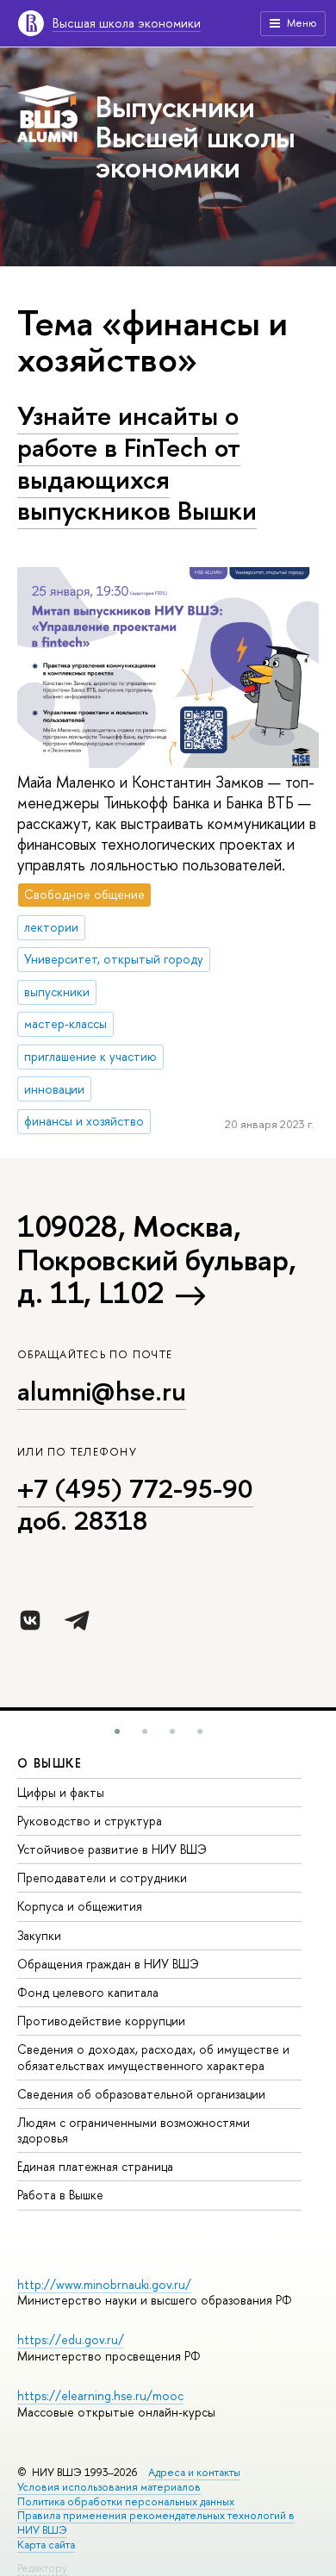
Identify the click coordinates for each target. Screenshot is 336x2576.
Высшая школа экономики (127, 23)
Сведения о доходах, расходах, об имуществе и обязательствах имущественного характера (153, 2057)
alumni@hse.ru (102, 1391)
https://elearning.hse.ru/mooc (100, 2395)
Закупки (39, 1935)
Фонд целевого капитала (88, 1992)
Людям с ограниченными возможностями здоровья (134, 2130)
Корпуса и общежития (80, 1906)
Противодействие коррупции (101, 2021)
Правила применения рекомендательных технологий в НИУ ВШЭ (156, 2523)
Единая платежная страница (95, 2166)
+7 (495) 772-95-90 (135, 1488)
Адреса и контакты (194, 2472)
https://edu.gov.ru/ (71, 2339)
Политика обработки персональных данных (126, 2501)
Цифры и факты (61, 1792)
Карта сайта (46, 2545)
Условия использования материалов (109, 2487)
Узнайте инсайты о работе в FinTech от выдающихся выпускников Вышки (137, 463)
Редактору (42, 2568)
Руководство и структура (90, 1821)
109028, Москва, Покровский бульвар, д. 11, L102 (156, 1259)
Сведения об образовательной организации (141, 2094)
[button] (117, 1731)
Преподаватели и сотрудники (102, 1877)
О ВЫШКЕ (50, 1763)
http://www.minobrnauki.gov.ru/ (104, 2284)
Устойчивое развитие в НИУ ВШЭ (112, 1849)
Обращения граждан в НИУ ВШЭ (108, 1964)
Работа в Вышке (60, 2195)
